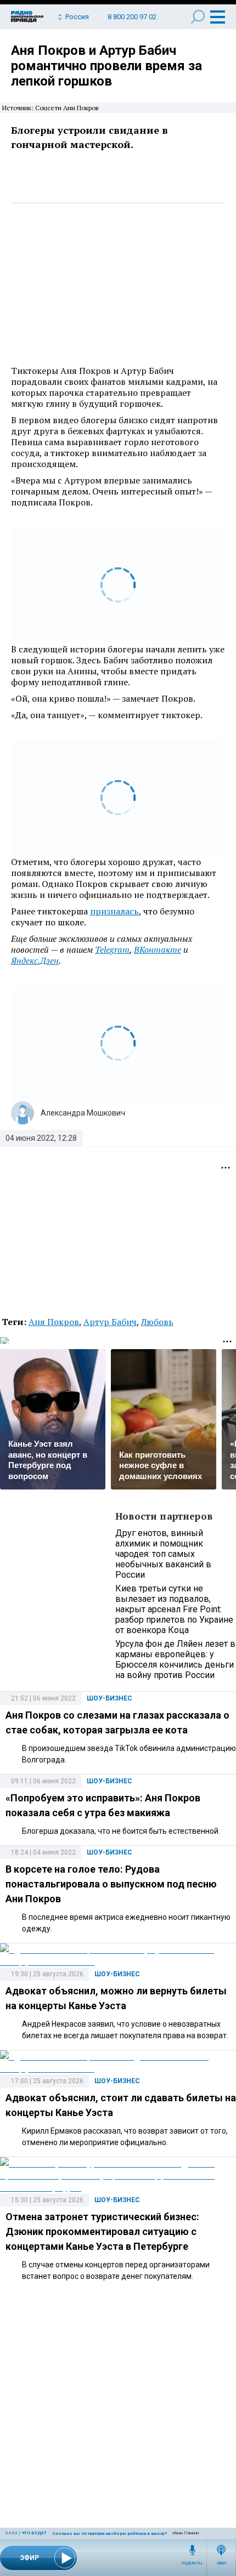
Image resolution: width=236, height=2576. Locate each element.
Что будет (34, 2533)
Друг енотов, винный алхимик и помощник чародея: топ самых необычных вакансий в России (163, 1554)
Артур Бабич (110, 1322)
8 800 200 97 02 (132, 17)
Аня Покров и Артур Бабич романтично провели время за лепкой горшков (106, 66)
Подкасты (192, 2563)
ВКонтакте (158, 949)
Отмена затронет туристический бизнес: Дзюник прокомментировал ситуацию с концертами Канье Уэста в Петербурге (102, 2231)
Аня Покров (54, 1322)
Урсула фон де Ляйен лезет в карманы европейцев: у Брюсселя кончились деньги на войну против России (175, 1659)
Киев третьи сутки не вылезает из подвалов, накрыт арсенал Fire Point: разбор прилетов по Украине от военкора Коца (174, 1609)
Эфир (221, 2563)
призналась (114, 911)
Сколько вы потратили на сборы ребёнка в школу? (109, 2534)
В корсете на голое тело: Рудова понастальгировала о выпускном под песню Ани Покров (111, 1884)
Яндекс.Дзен (35, 960)
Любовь (157, 1322)
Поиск (198, 17)
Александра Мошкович (83, 1113)
